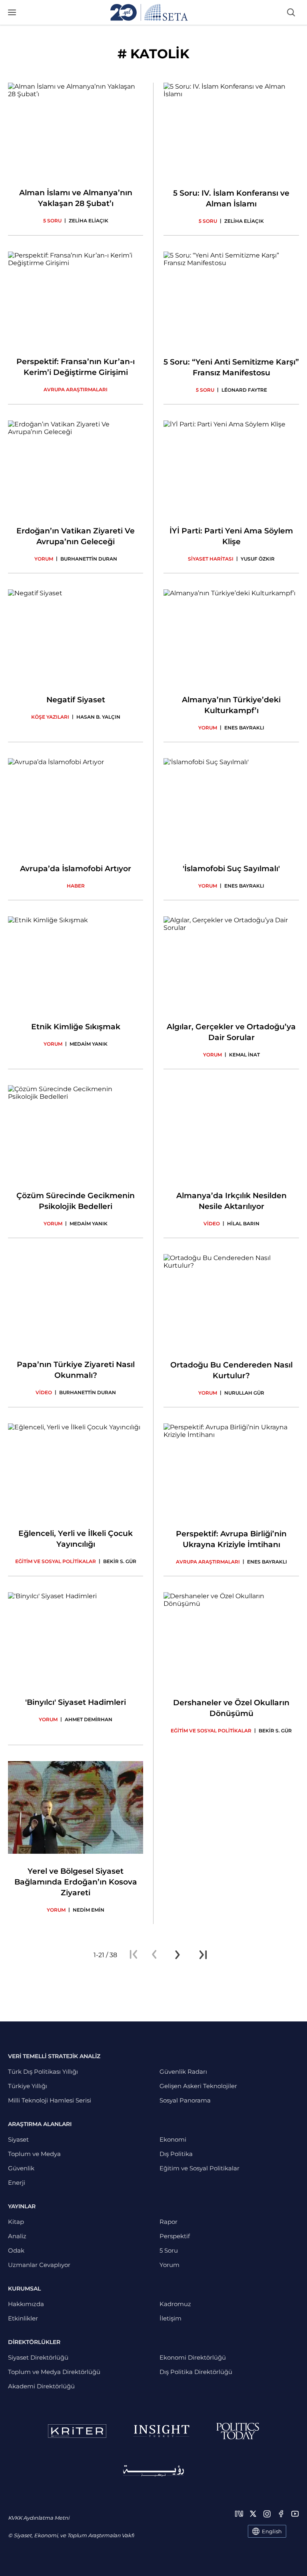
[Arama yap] (291, 12)
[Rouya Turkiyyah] (153, 2471)
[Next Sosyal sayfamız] (239, 2514)
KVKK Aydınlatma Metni (39, 2518)
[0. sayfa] (154, 1955)
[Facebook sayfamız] (281, 2514)
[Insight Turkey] (161, 2431)
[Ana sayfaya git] (149, 12)
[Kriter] (77, 2431)
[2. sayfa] (177, 1955)
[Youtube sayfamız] (295, 2514)
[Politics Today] (238, 2431)
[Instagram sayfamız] (267, 2514)
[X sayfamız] (253, 2514)
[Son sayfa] (203, 1955)
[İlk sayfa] (134, 1955)
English (272, 2531)
